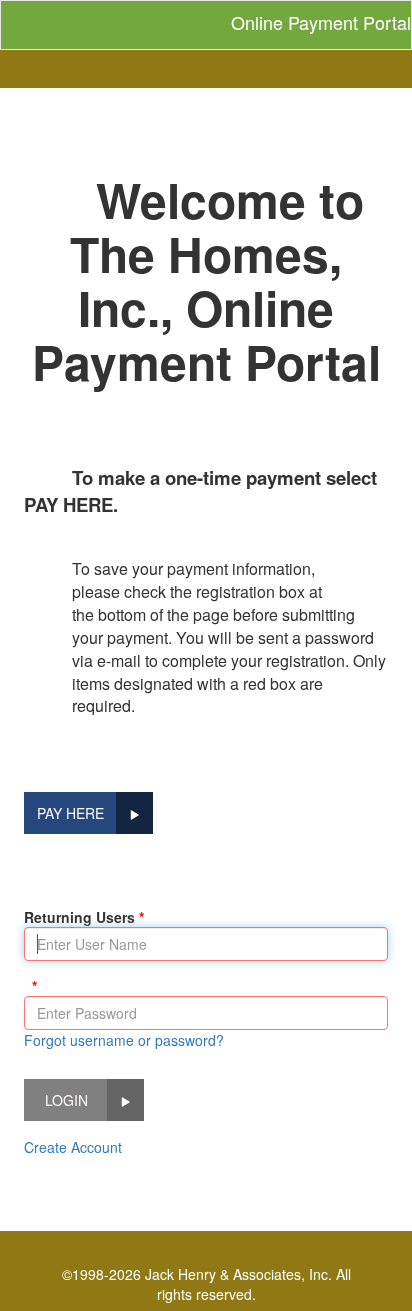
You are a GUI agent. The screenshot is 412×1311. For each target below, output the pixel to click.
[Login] (125, 1100)
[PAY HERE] (134, 813)
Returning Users (79, 917)
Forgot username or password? (124, 1040)
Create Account (73, 1147)
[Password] (30, 986)
